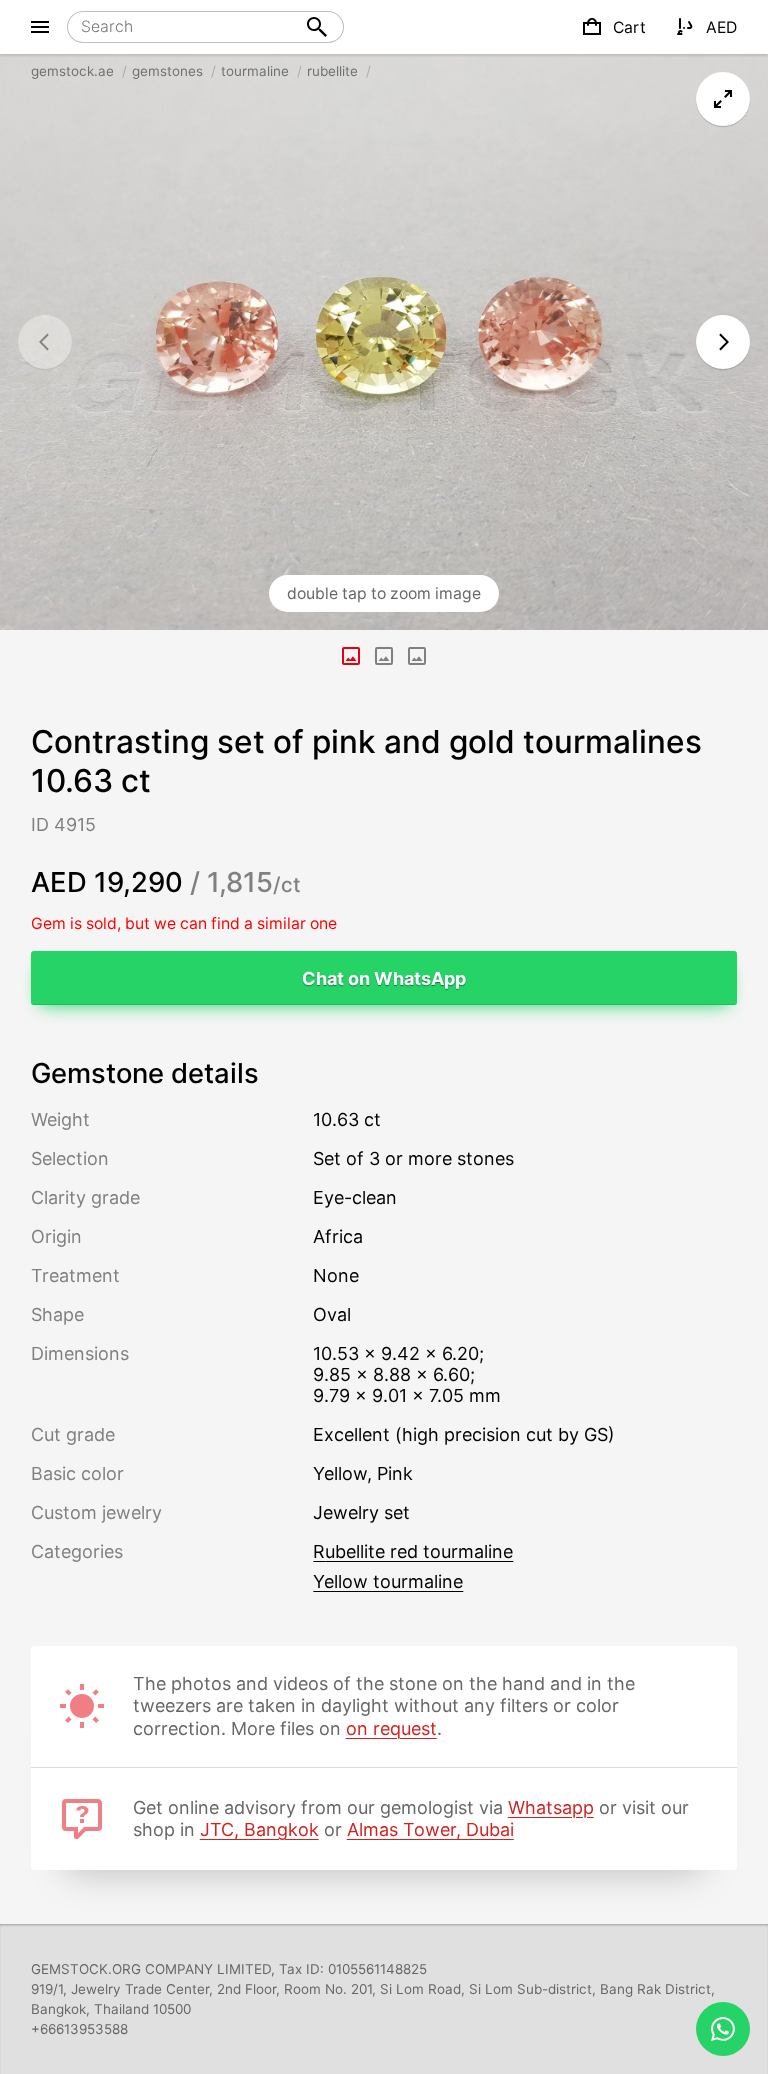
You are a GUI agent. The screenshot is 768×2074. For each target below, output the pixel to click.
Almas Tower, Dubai (430, 1829)
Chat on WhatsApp (384, 978)
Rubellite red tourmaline (413, 1551)
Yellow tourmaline (388, 1581)
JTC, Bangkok (259, 1829)
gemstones (167, 71)
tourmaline (255, 71)
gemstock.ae (72, 71)
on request (391, 1728)
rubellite (332, 71)
